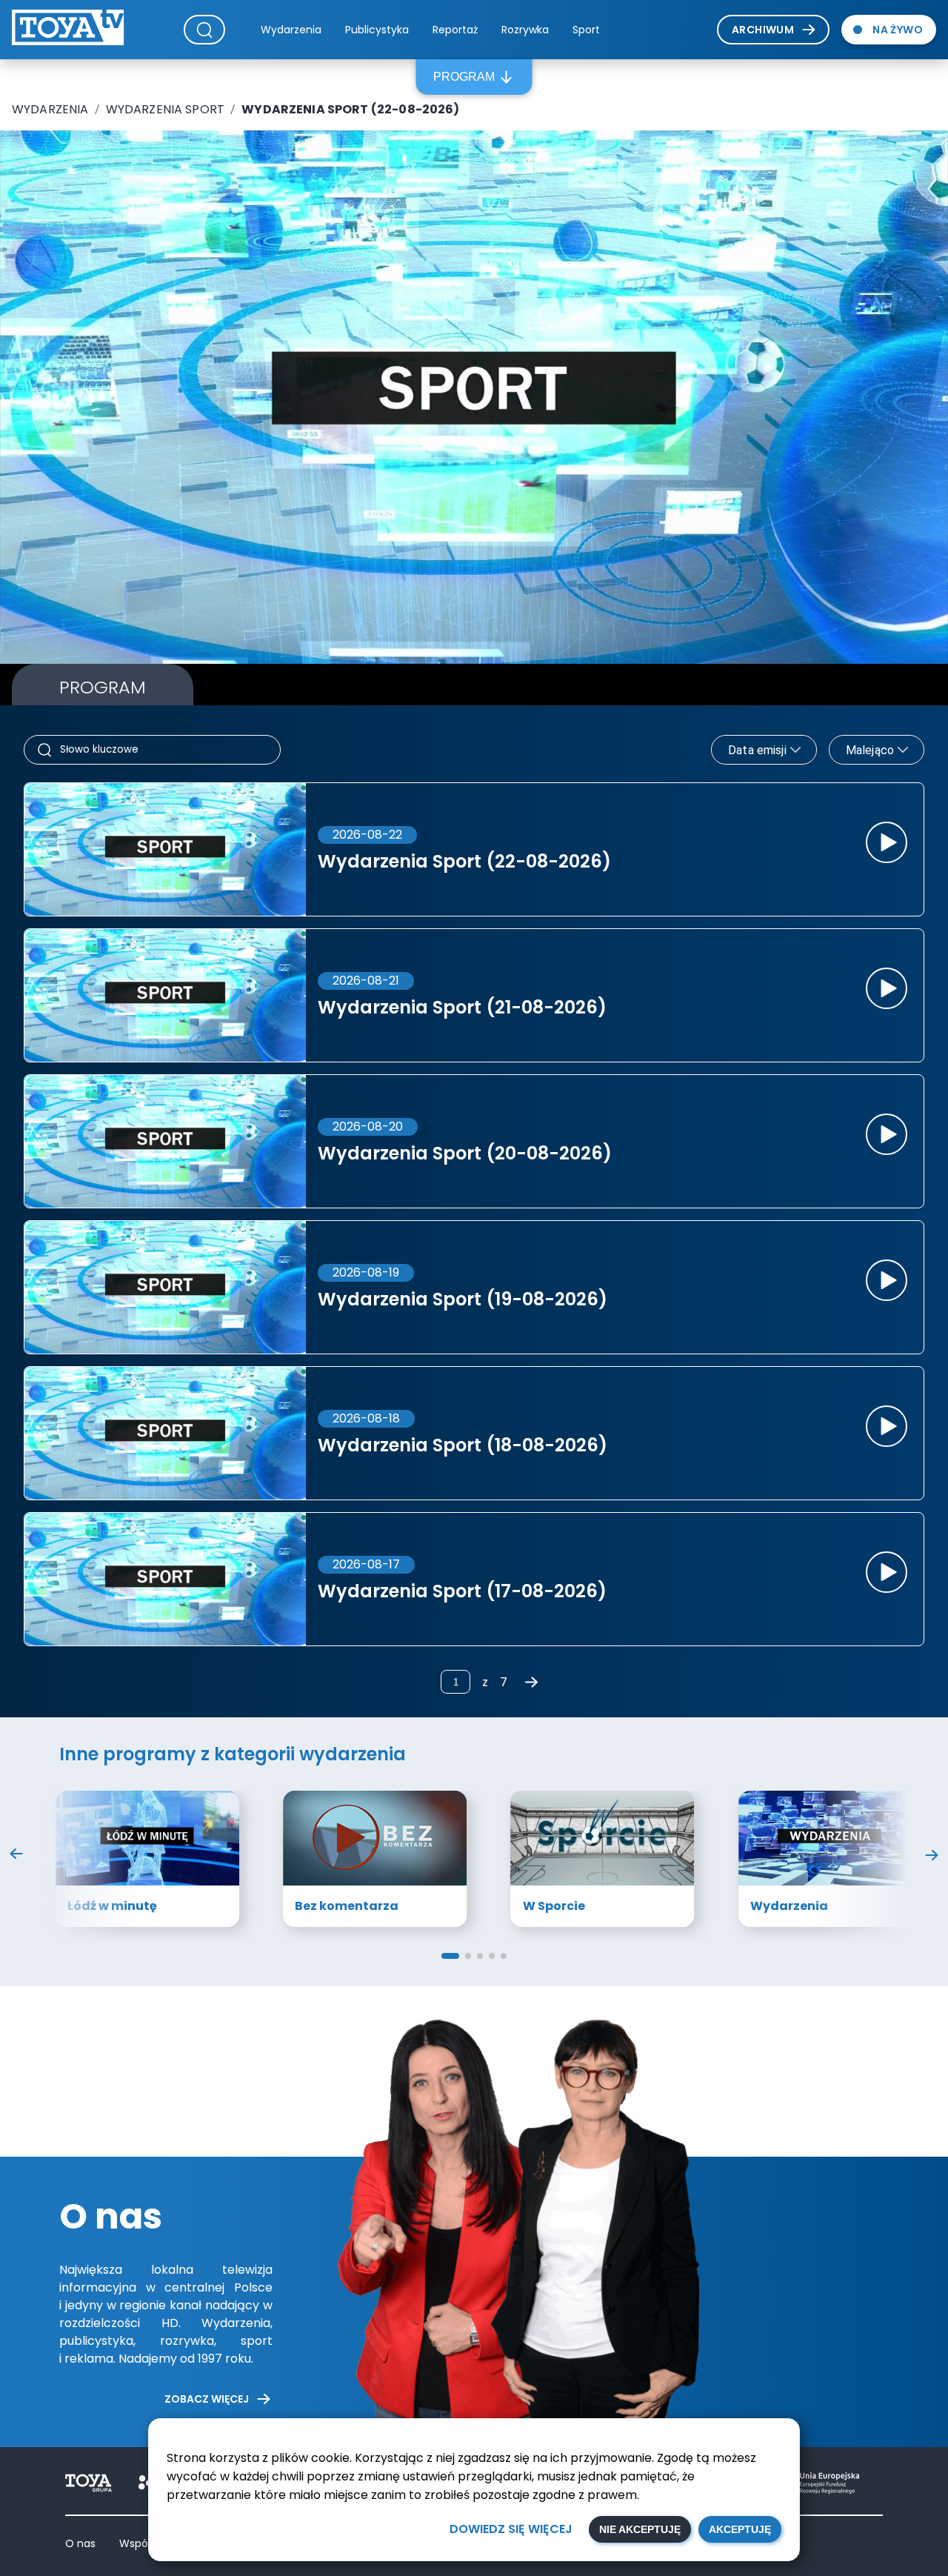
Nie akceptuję (640, 2529)
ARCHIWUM (763, 30)
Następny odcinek (808, 580)
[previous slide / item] (16, 1857)
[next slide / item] (932, 1857)
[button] (450, 1956)
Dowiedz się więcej (511, 2529)
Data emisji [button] (757, 750)
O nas (80, 2543)
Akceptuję (740, 2529)
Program (464, 77)
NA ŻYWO (898, 30)
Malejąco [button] (870, 750)
